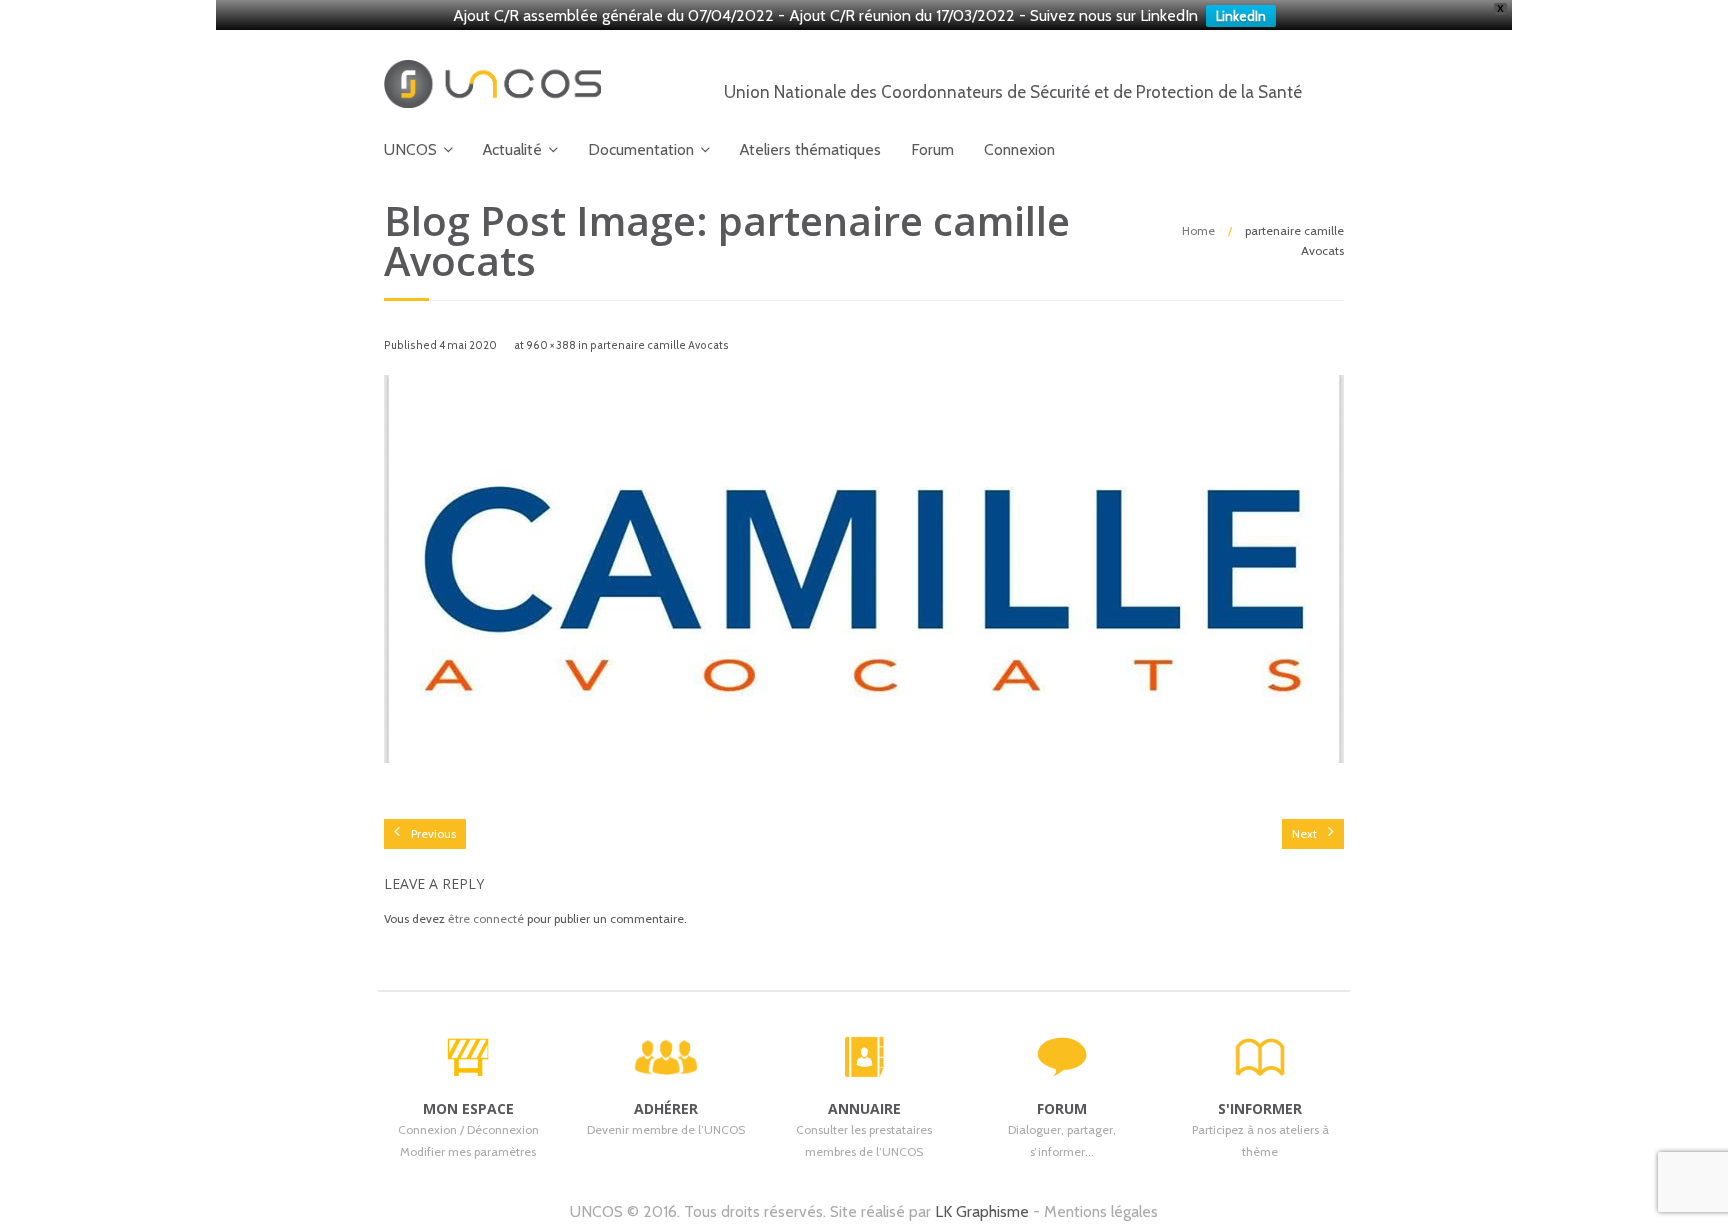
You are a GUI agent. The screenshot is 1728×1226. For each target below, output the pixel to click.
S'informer (1260, 1108)
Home (1198, 230)
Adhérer (666, 1108)
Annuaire (864, 1108)
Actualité (512, 149)
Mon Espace (468, 1108)
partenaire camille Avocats (659, 345)
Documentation (641, 149)
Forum (932, 149)
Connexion (1019, 149)
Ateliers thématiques (810, 149)
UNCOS (410, 149)
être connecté (486, 918)
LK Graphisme (982, 1211)
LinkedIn (1241, 16)
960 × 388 (551, 345)
